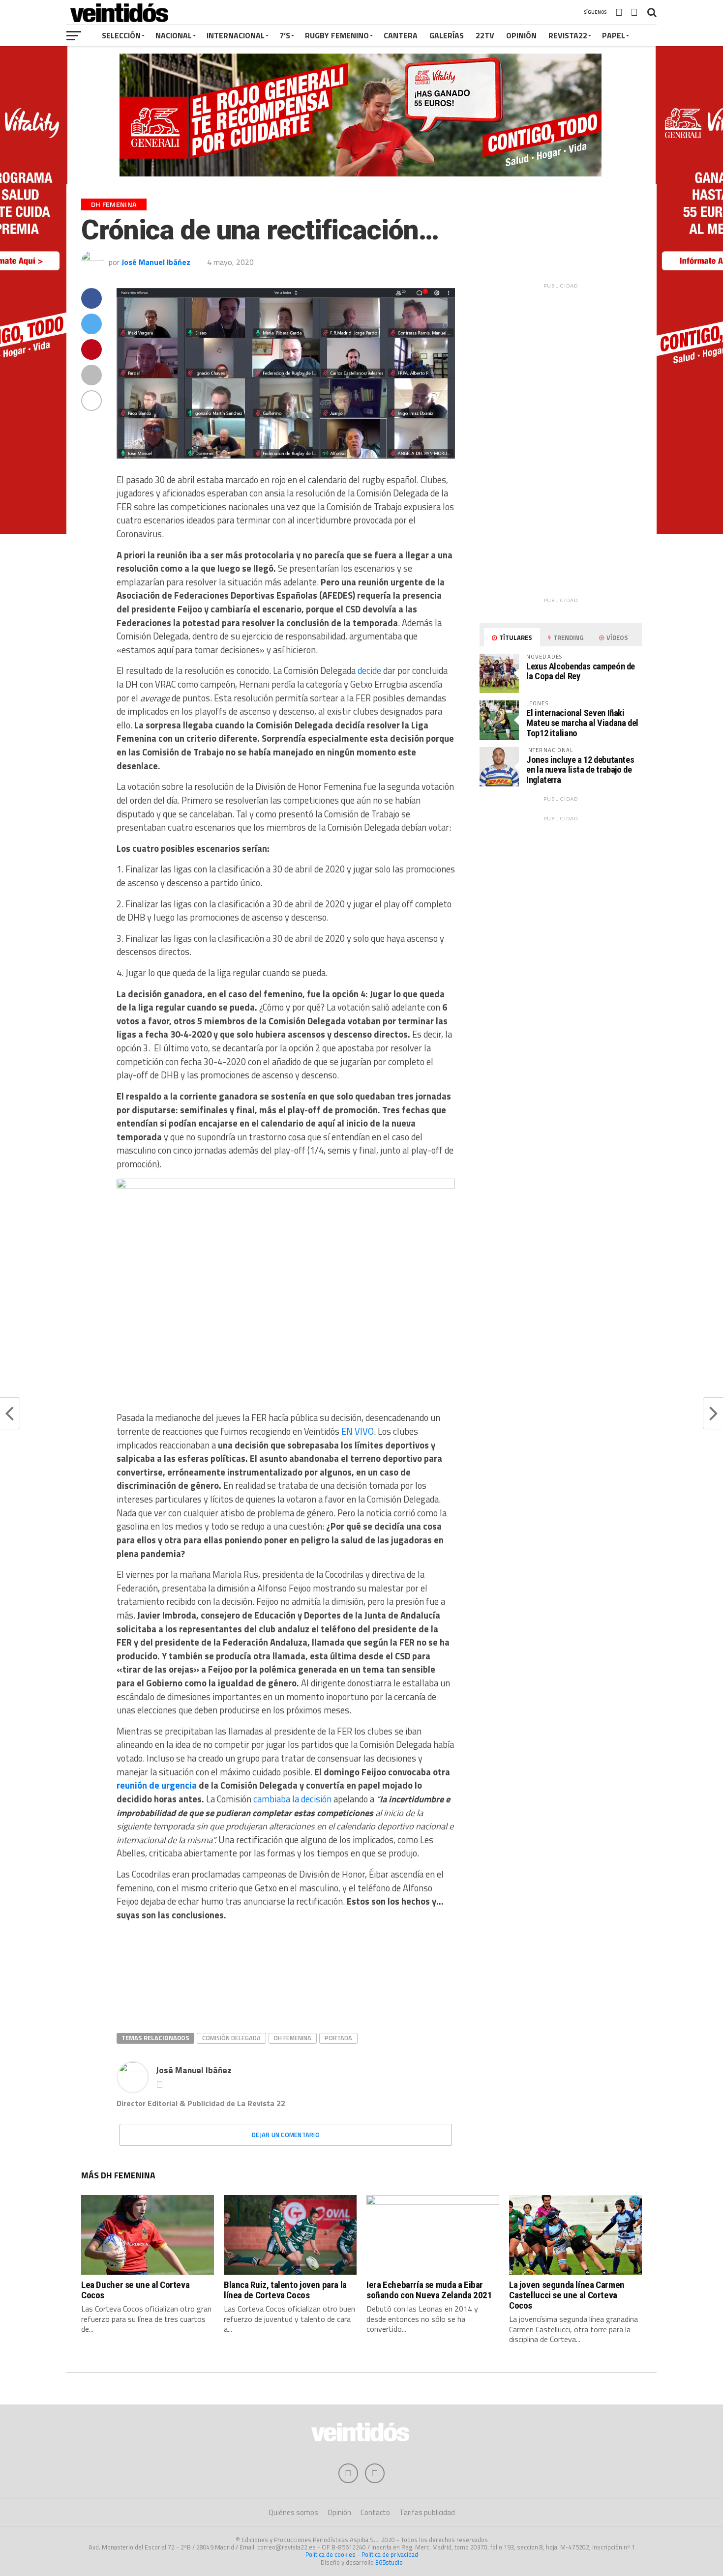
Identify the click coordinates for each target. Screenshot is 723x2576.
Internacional (236, 35)
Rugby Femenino (337, 35)
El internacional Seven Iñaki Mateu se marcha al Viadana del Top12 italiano (582, 723)
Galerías (447, 35)
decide (369, 670)
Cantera (401, 35)
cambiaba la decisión (292, 1799)
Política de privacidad (390, 2554)
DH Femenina (293, 2038)
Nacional (174, 35)
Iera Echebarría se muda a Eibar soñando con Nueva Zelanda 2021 (429, 2290)
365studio (389, 2562)
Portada (338, 2038)
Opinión (521, 35)
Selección (121, 35)
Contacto (375, 2512)
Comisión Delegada (231, 2038)
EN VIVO (358, 1431)
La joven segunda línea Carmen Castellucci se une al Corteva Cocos (567, 2295)
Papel (614, 35)
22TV (485, 35)
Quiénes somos (293, 2512)
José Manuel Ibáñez (156, 262)
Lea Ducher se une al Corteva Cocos (135, 2290)
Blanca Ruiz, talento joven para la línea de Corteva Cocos (285, 2290)
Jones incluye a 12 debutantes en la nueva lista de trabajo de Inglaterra (580, 769)
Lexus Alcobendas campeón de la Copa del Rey (581, 671)
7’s (285, 35)
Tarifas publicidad (427, 2512)
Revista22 (568, 35)
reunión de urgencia (157, 1785)
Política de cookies (331, 2554)
